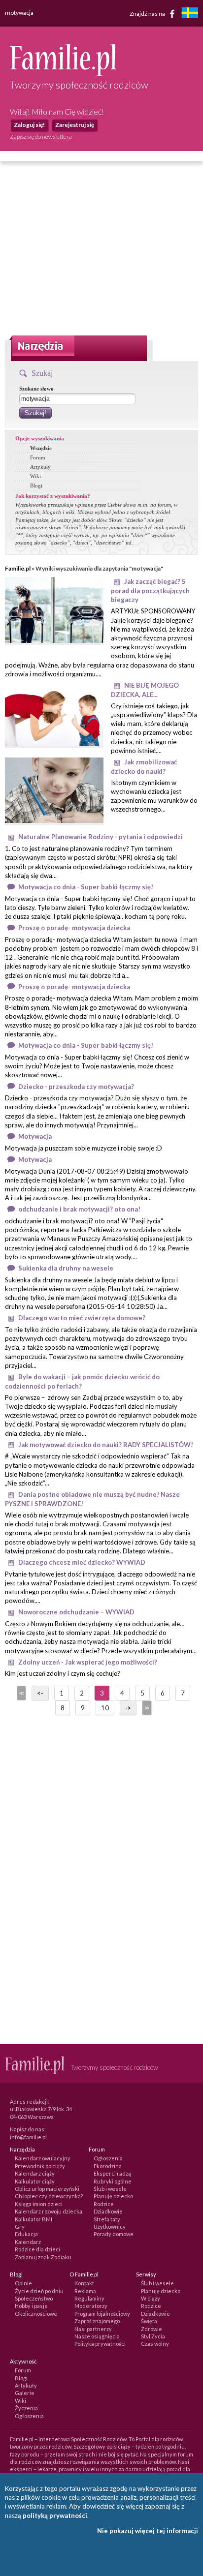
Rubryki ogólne (113, 2181)
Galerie (25, 2393)
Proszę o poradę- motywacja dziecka (74, 928)
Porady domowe (114, 2234)
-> (128, 1708)
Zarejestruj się (75, 125)
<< (21, 1693)
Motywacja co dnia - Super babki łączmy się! (86, 887)
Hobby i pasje (31, 2306)
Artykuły (40, 467)
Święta (149, 2321)
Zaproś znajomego (97, 2321)
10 (105, 1708)
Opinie (23, 2283)
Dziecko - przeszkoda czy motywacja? (76, 1087)
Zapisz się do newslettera (41, 136)
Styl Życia (153, 2336)
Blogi (36, 485)
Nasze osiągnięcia (97, 2336)
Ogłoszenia (108, 2158)
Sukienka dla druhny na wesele (66, 1268)
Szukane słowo (36, 389)
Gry (20, 2227)
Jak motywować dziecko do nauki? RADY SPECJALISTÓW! (106, 1445)
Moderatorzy (91, 2306)
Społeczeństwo (34, 2298)
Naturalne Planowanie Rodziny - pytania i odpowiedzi (101, 837)
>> (146, 1708)
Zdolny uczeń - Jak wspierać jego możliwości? (88, 1662)
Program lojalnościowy (102, 2314)
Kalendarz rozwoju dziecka (49, 2211)
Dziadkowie (108, 2211)
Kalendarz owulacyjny (43, 2158)
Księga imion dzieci (39, 2204)
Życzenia (26, 2408)
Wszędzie (41, 448)
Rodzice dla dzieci (37, 2249)
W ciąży (151, 2298)
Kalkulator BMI (34, 2219)
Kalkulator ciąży (35, 2181)
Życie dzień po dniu (39, 2291)
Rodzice (104, 2204)
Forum (38, 457)
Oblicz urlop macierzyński (47, 2189)
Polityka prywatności (100, 2344)
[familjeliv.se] (190, 14)
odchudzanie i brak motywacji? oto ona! (79, 1209)
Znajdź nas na (148, 13)
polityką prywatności (55, 2515)
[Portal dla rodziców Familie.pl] (63, 73)
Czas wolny (155, 2344)
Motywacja (35, 1136)
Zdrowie (152, 2329)
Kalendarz (28, 2242)
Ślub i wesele (110, 2189)
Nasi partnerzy (93, 2329)
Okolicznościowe (36, 2314)
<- (40, 1693)
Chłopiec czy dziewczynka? (49, 2196)
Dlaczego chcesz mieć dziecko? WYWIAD (82, 1562)
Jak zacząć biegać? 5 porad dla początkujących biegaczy (150, 591)
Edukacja (26, 2234)
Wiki (35, 476)
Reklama (85, 2291)
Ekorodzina (108, 2166)
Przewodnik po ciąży (40, 2166)
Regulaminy (89, 2298)
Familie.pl (18, 568)
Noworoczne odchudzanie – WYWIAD (76, 1612)
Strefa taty (107, 2219)
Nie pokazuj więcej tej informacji (148, 2531)
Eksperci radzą (112, 2173)
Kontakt (84, 2283)
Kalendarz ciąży (35, 2173)
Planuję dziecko (113, 2196)
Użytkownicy (110, 2227)
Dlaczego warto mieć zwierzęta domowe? (82, 1318)
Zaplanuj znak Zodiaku (43, 2257)
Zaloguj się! (29, 125)
